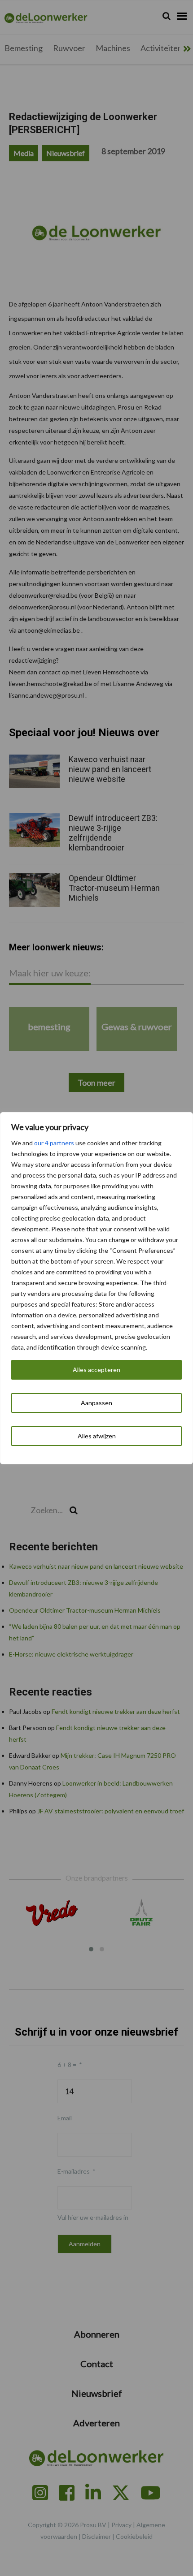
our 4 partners (54, 1143)
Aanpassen (96, 1403)
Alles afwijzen (97, 1436)
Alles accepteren (96, 1370)
